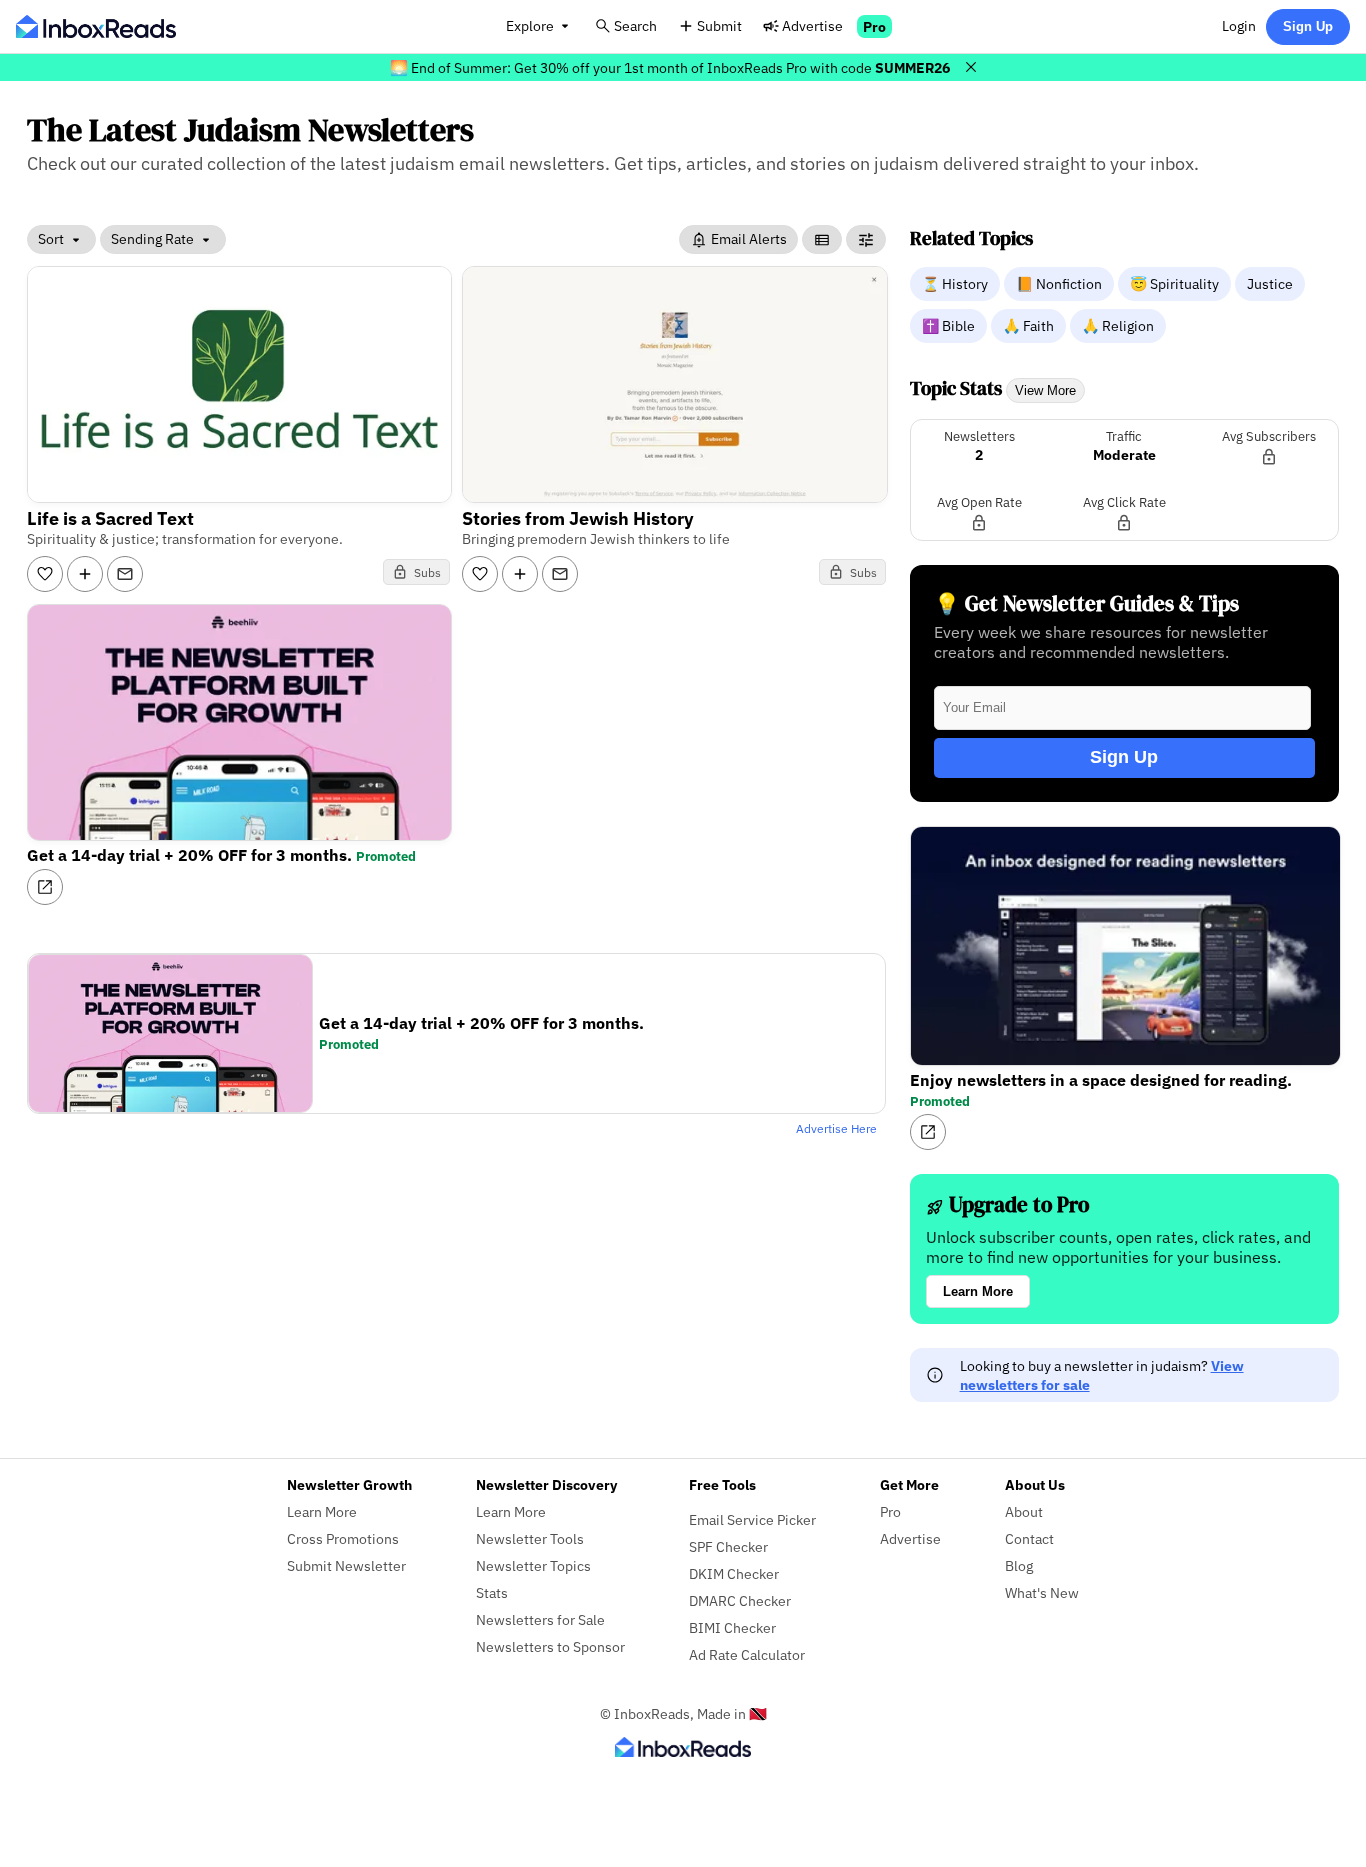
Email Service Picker (752, 1519)
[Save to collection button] (85, 574)
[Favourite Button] (45, 574)
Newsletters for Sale (540, 1619)
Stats (492, 1592)
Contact (1029, 1538)
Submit (719, 25)
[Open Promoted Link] (45, 887)
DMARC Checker (740, 1600)
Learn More (978, 1291)
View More (1045, 390)
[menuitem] (957, 283)
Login (1239, 25)
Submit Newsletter (346, 1565)
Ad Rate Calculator (747, 1654)
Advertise (812, 25)
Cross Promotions (343, 1538)
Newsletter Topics (533, 1565)
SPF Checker (728, 1546)
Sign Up (1308, 26)
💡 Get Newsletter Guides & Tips (1086, 603)
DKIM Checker (734, 1573)
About (1024, 1511)
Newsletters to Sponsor (550, 1646)
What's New (1042, 1592)
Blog (1019, 1565)
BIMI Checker (732, 1627)
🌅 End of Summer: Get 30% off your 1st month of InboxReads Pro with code (670, 67)
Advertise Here (836, 1128)
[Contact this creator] (125, 574)
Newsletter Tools (530, 1538)
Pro (874, 26)
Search (635, 25)
